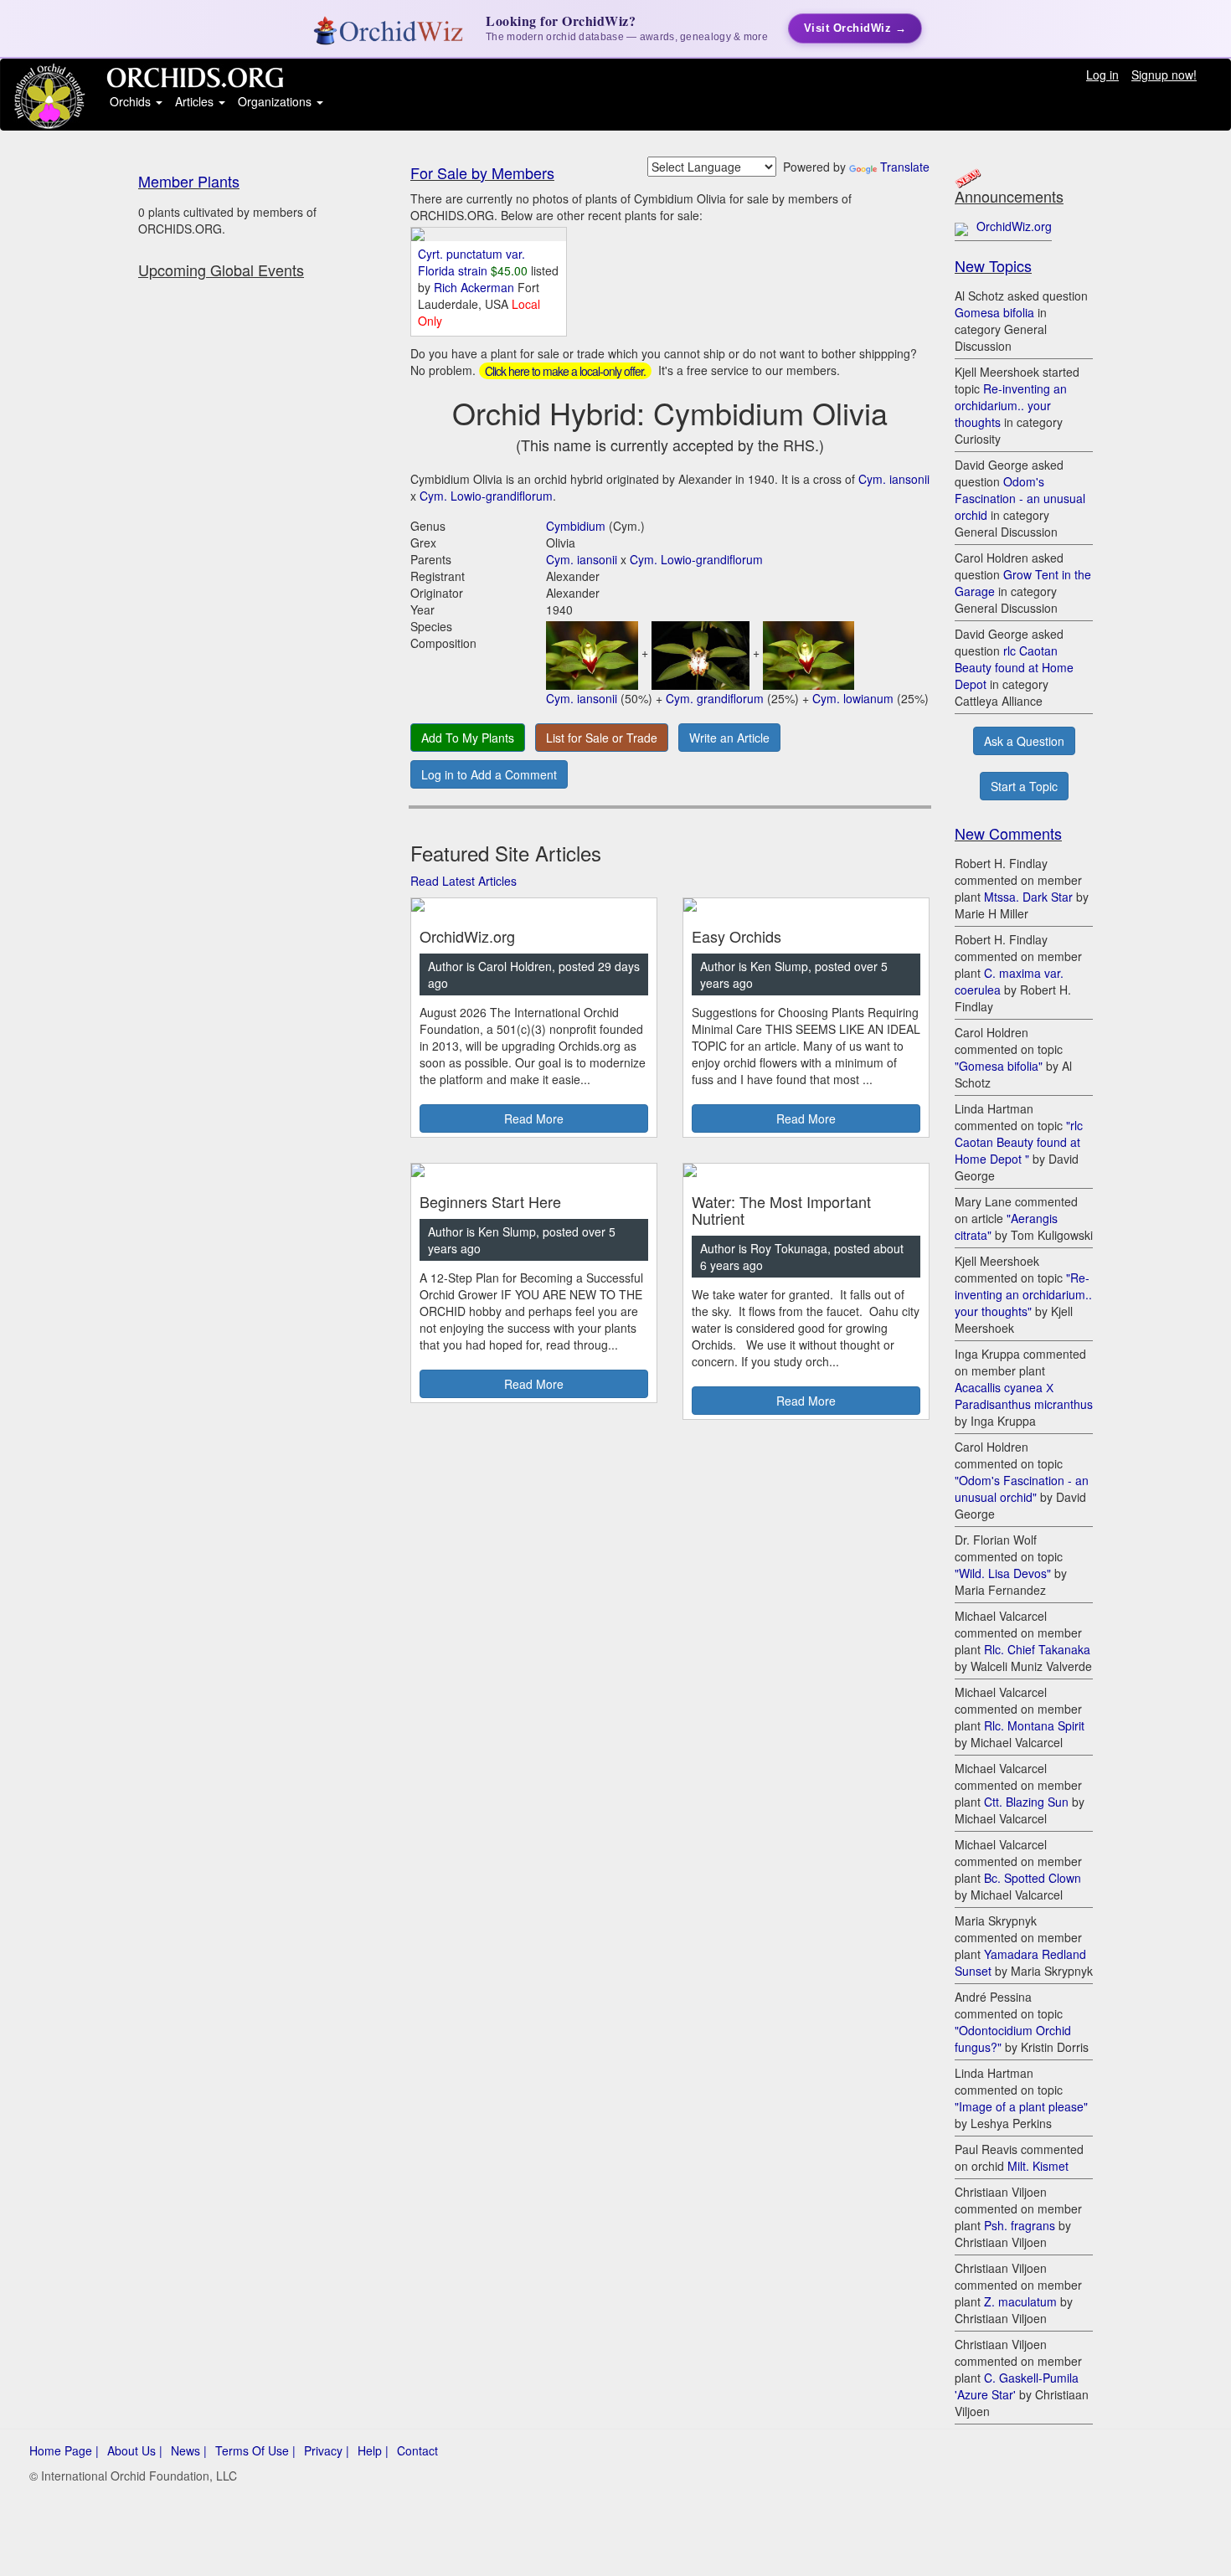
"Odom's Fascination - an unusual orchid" (1022, 1489)
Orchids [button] (132, 101)
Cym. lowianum (853, 698)
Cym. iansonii (894, 479)
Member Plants (189, 181)
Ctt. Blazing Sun (1026, 1802)
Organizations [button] (276, 101)
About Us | (135, 2450)
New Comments (1008, 833)
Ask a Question (1024, 741)
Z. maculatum (1020, 2301)
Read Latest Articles (464, 881)
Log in (1102, 75)
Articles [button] (196, 101)
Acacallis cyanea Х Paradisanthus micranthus (1024, 1396)
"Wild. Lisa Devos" (1003, 1573)
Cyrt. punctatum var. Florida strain (471, 262)
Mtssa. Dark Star (1028, 897)
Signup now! (1164, 75)
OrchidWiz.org (1014, 226)
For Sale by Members (482, 172)
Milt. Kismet (1038, 2166)
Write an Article (729, 738)
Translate (905, 167)
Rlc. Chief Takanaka (1037, 1649)
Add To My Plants (468, 738)
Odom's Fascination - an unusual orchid (1020, 498)
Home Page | (64, 2450)
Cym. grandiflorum (715, 698)
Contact (417, 2450)
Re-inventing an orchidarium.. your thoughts (1011, 405)
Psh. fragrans (1020, 2225)
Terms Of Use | (255, 2450)
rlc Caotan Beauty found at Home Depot (1014, 667)
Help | (373, 2450)
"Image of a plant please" (1021, 2106)
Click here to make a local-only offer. (565, 371)
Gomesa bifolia (994, 312)
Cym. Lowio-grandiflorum (486, 496)
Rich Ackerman (476, 287)
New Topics (993, 265)
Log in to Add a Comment (489, 774)
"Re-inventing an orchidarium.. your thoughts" (1023, 1294)
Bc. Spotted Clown (1033, 1878)
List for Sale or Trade (602, 738)
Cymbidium (576, 526)
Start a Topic (1024, 786)
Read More (534, 1118)
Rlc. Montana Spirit (1034, 1725)
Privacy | (327, 2450)
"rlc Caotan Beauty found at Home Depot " (1019, 1142)
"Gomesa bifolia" (999, 1066)
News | (189, 2450)
